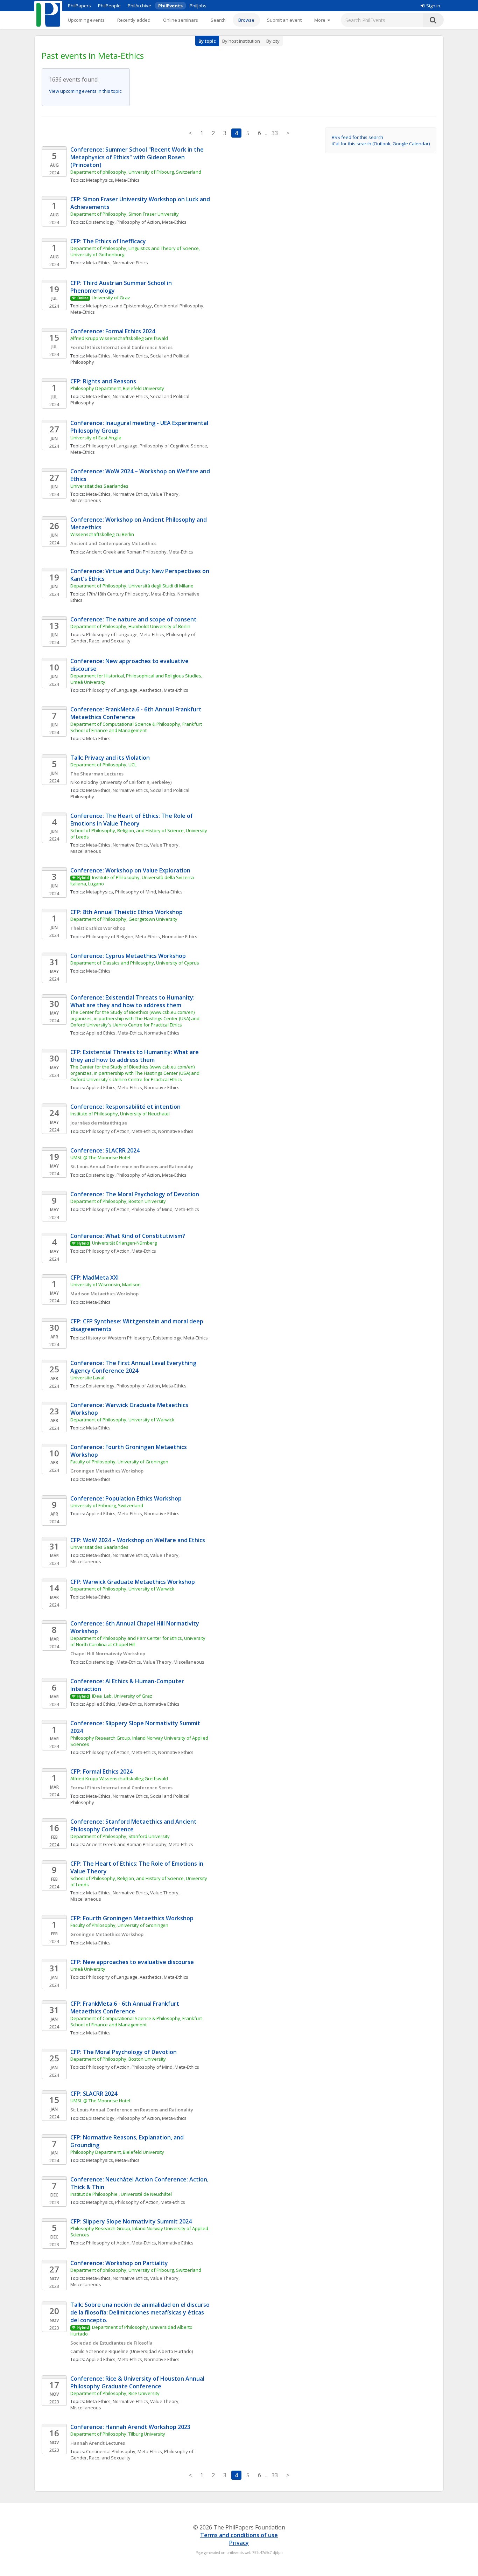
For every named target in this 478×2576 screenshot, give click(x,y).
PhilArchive (139, 6)
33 (275, 133)
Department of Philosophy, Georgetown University (124, 919)
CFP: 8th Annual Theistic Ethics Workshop (126, 912)
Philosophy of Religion (110, 937)
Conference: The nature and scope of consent (133, 619)
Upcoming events (86, 20)
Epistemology (100, 222)
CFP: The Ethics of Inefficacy (108, 241)
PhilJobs (198, 6)
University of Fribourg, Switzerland (107, 1505)
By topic (207, 41)
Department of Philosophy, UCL (103, 765)
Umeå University (88, 1969)
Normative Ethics (130, 263)
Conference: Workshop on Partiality (119, 2263)
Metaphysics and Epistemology (119, 306)
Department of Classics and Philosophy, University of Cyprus (135, 963)
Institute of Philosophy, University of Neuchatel (120, 1114)
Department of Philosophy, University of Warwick (122, 1420)
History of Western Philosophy (118, 1338)
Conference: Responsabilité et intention (125, 1107)
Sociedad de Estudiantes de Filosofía (111, 2343)
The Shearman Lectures (97, 774)
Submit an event (284, 20)
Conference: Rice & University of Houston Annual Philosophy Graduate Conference (138, 2382)
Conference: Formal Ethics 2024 (113, 331)
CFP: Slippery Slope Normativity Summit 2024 (131, 2221)
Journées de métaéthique (99, 1123)
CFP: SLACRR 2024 (94, 2094)
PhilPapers (79, 6)
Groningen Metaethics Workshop (107, 1471)
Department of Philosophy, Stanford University (120, 1836)
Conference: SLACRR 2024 (105, 1150)
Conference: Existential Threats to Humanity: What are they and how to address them (133, 1001)
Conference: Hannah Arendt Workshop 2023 (130, 2427)
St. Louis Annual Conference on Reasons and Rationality (132, 1167)
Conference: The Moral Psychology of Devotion (135, 1194)
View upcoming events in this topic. (86, 91)
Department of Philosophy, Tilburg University (118, 2434)
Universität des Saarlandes (99, 486)
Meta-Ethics (127, 180)
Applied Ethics (101, 1033)
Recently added (134, 20)
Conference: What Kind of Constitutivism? (128, 1236)
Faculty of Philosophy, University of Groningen (119, 1462)
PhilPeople (109, 6)
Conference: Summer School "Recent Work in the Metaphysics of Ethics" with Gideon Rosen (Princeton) (138, 157)
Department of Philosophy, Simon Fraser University (125, 214)
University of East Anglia (96, 438)
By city (273, 41)
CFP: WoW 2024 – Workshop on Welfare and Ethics (138, 1540)
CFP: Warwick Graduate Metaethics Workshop (133, 1582)
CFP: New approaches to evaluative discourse (132, 1962)
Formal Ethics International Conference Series (121, 347)
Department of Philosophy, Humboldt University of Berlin (130, 626)
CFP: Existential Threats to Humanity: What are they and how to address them (135, 1056)
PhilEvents (170, 6)
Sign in (433, 6)
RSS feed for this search (357, 137)
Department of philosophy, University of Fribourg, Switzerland (136, 172)
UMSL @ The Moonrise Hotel (100, 1157)
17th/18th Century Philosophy (117, 594)
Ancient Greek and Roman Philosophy (126, 552)
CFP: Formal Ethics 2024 (101, 1771)
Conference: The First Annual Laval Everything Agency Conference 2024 (134, 1367)
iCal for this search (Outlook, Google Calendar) (381, 144)
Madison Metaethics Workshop (104, 1294)
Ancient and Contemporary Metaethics (113, 543)
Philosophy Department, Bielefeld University (117, 388)
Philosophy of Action (138, 222)
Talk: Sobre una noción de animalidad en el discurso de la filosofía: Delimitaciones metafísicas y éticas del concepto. (141, 2312)
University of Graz (111, 298)
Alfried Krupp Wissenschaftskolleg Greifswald (119, 338)
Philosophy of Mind (136, 892)
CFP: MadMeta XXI (94, 1277)
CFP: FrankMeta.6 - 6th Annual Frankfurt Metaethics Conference (125, 2007)
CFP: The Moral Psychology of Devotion (124, 2052)
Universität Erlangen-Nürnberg (124, 1243)
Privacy (239, 2543)
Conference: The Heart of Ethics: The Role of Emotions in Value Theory (132, 820)
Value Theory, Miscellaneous (174, 1662)
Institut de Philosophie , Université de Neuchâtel (121, 2194)
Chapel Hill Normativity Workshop (108, 1653)
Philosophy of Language (112, 446)
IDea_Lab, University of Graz (122, 1696)
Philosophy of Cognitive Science (173, 446)
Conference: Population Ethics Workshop (126, 1498)
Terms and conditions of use (239, 2535)
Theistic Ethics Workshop (98, 928)
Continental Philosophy (179, 306)
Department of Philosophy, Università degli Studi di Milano (132, 586)
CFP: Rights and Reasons (103, 381)
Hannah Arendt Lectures (98, 2443)
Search (218, 20)
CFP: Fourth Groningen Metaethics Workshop (132, 1918)
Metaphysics (100, 180)
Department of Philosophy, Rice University (115, 2393)
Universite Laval (87, 1378)
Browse (246, 20)
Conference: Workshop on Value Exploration (130, 870)
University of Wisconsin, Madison (106, 1284)
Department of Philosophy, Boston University (118, 1201)
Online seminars (181, 20)
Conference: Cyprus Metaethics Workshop (128, 956)
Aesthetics (151, 690)
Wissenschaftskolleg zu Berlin (102, 534)
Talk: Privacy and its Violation (110, 758)
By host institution (241, 41)
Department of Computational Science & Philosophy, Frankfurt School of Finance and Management (137, 727)
